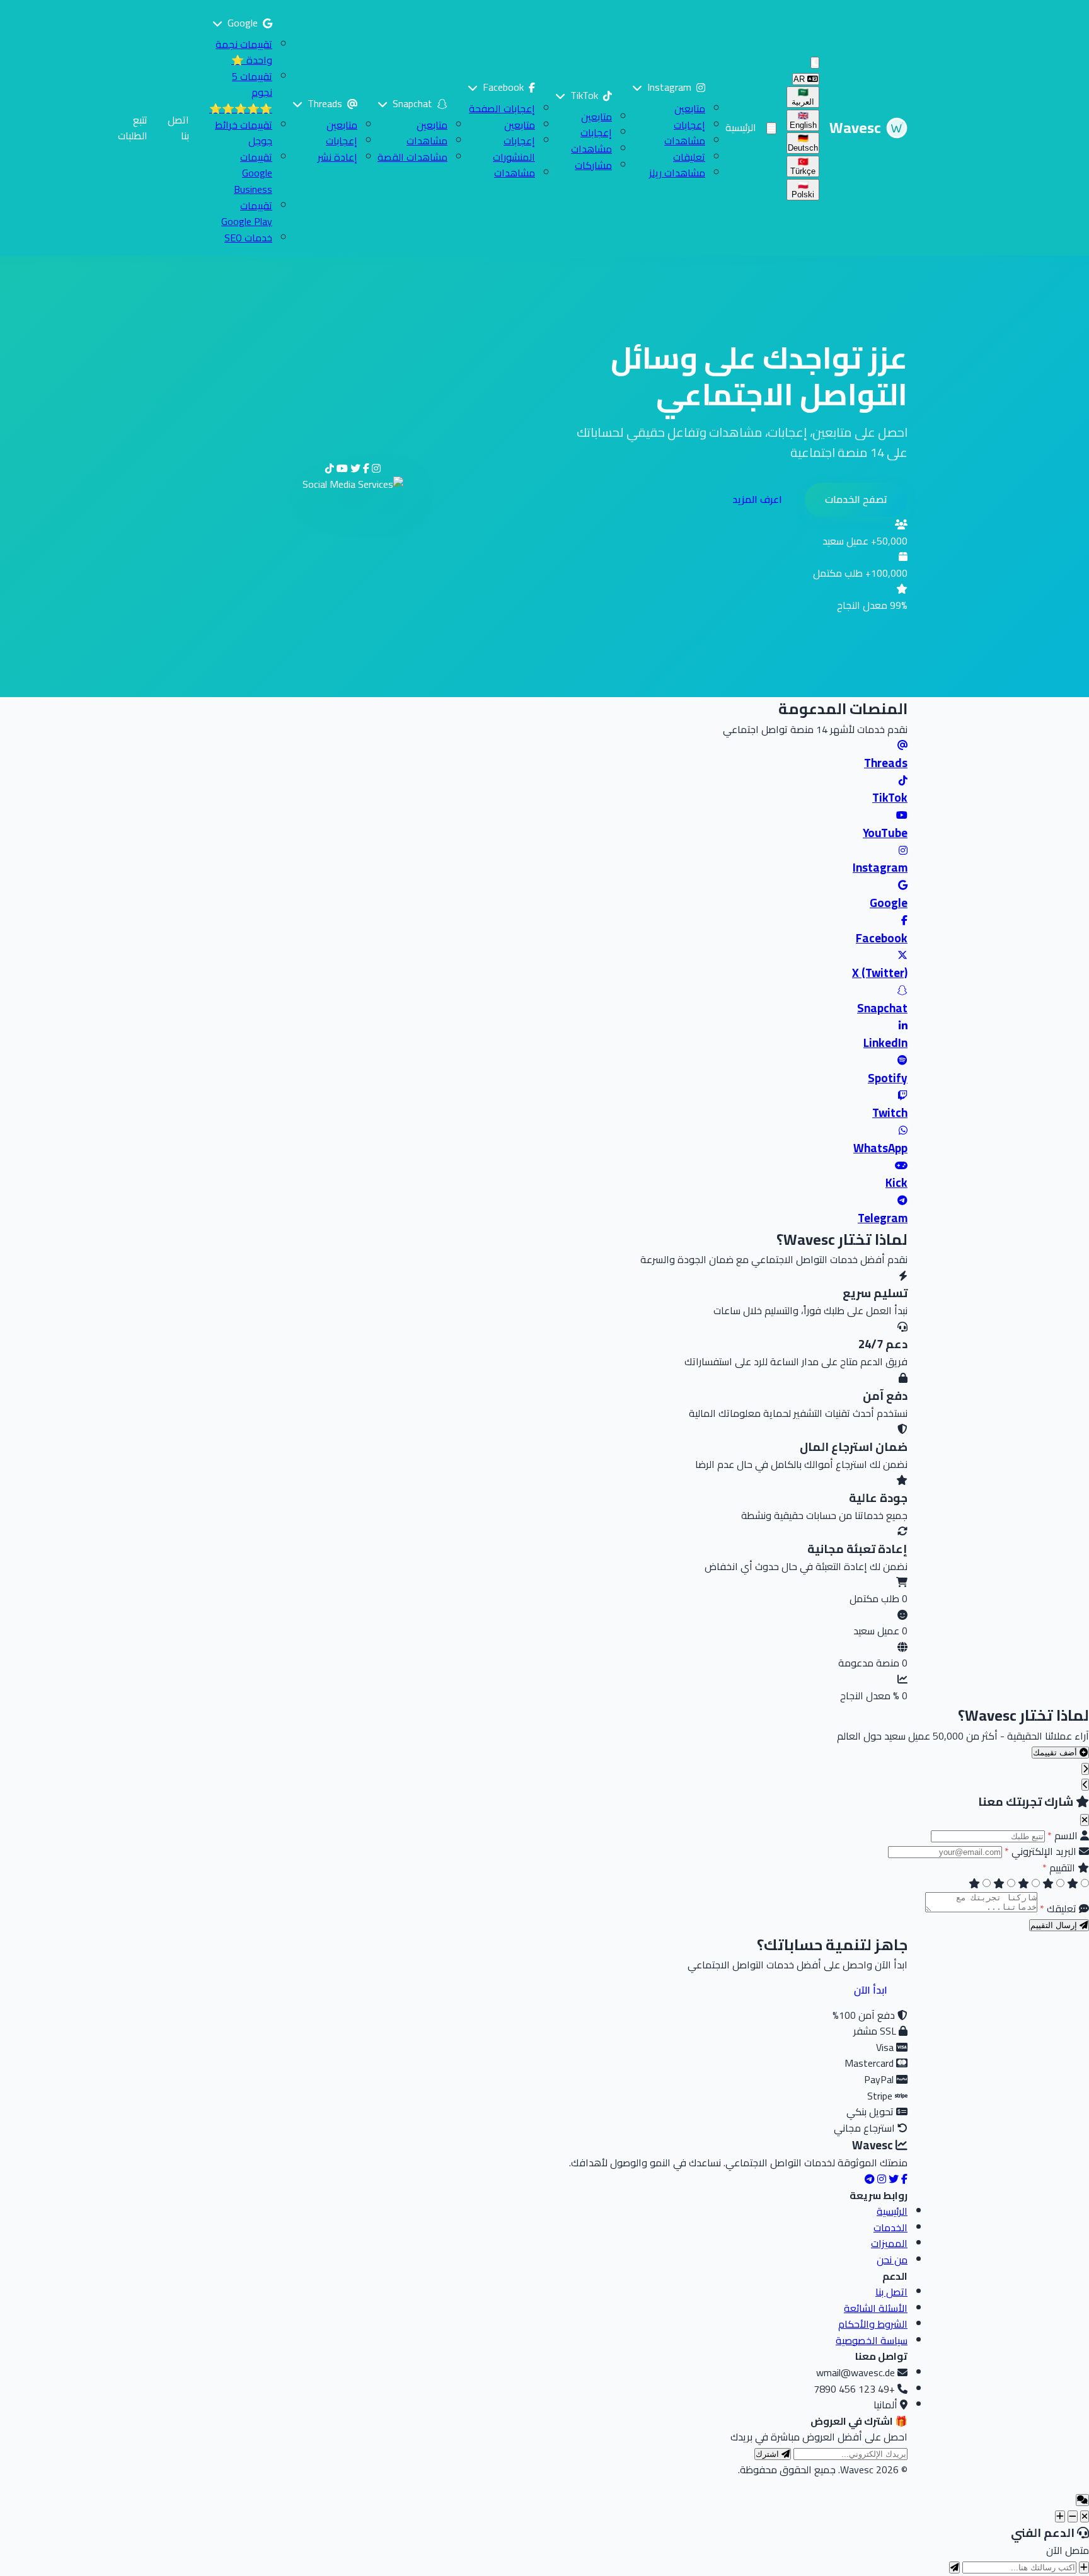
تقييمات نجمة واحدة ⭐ (244, 52)
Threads (325, 103)
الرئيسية (741, 127)
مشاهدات (685, 141)
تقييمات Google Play (247, 214)
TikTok (584, 95)
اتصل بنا (178, 128)
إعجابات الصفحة (502, 108)
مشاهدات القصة (412, 157)
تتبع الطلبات (133, 128)
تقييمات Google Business (253, 173)
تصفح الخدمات (856, 499)
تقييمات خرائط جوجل (244, 133)
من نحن (892, 2260)
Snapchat (412, 103)
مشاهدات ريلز (677, 173)
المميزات (889, 2243)
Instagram (669, 87)
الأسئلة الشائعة (876, 2308)
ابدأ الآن (871, 1990)
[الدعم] (1085, 2516)
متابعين (690, 108)
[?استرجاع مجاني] (1084, 2567)
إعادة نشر (337, 157)
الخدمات (890, 2227)
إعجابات (689, 125)
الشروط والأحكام (873, 2324)
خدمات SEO (248, 238)
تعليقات (689, 157)
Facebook (503, 87)
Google (243, 23)
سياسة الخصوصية (872, 2340)
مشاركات (593, 165)
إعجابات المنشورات (514, 149)
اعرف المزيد (757, 499)
